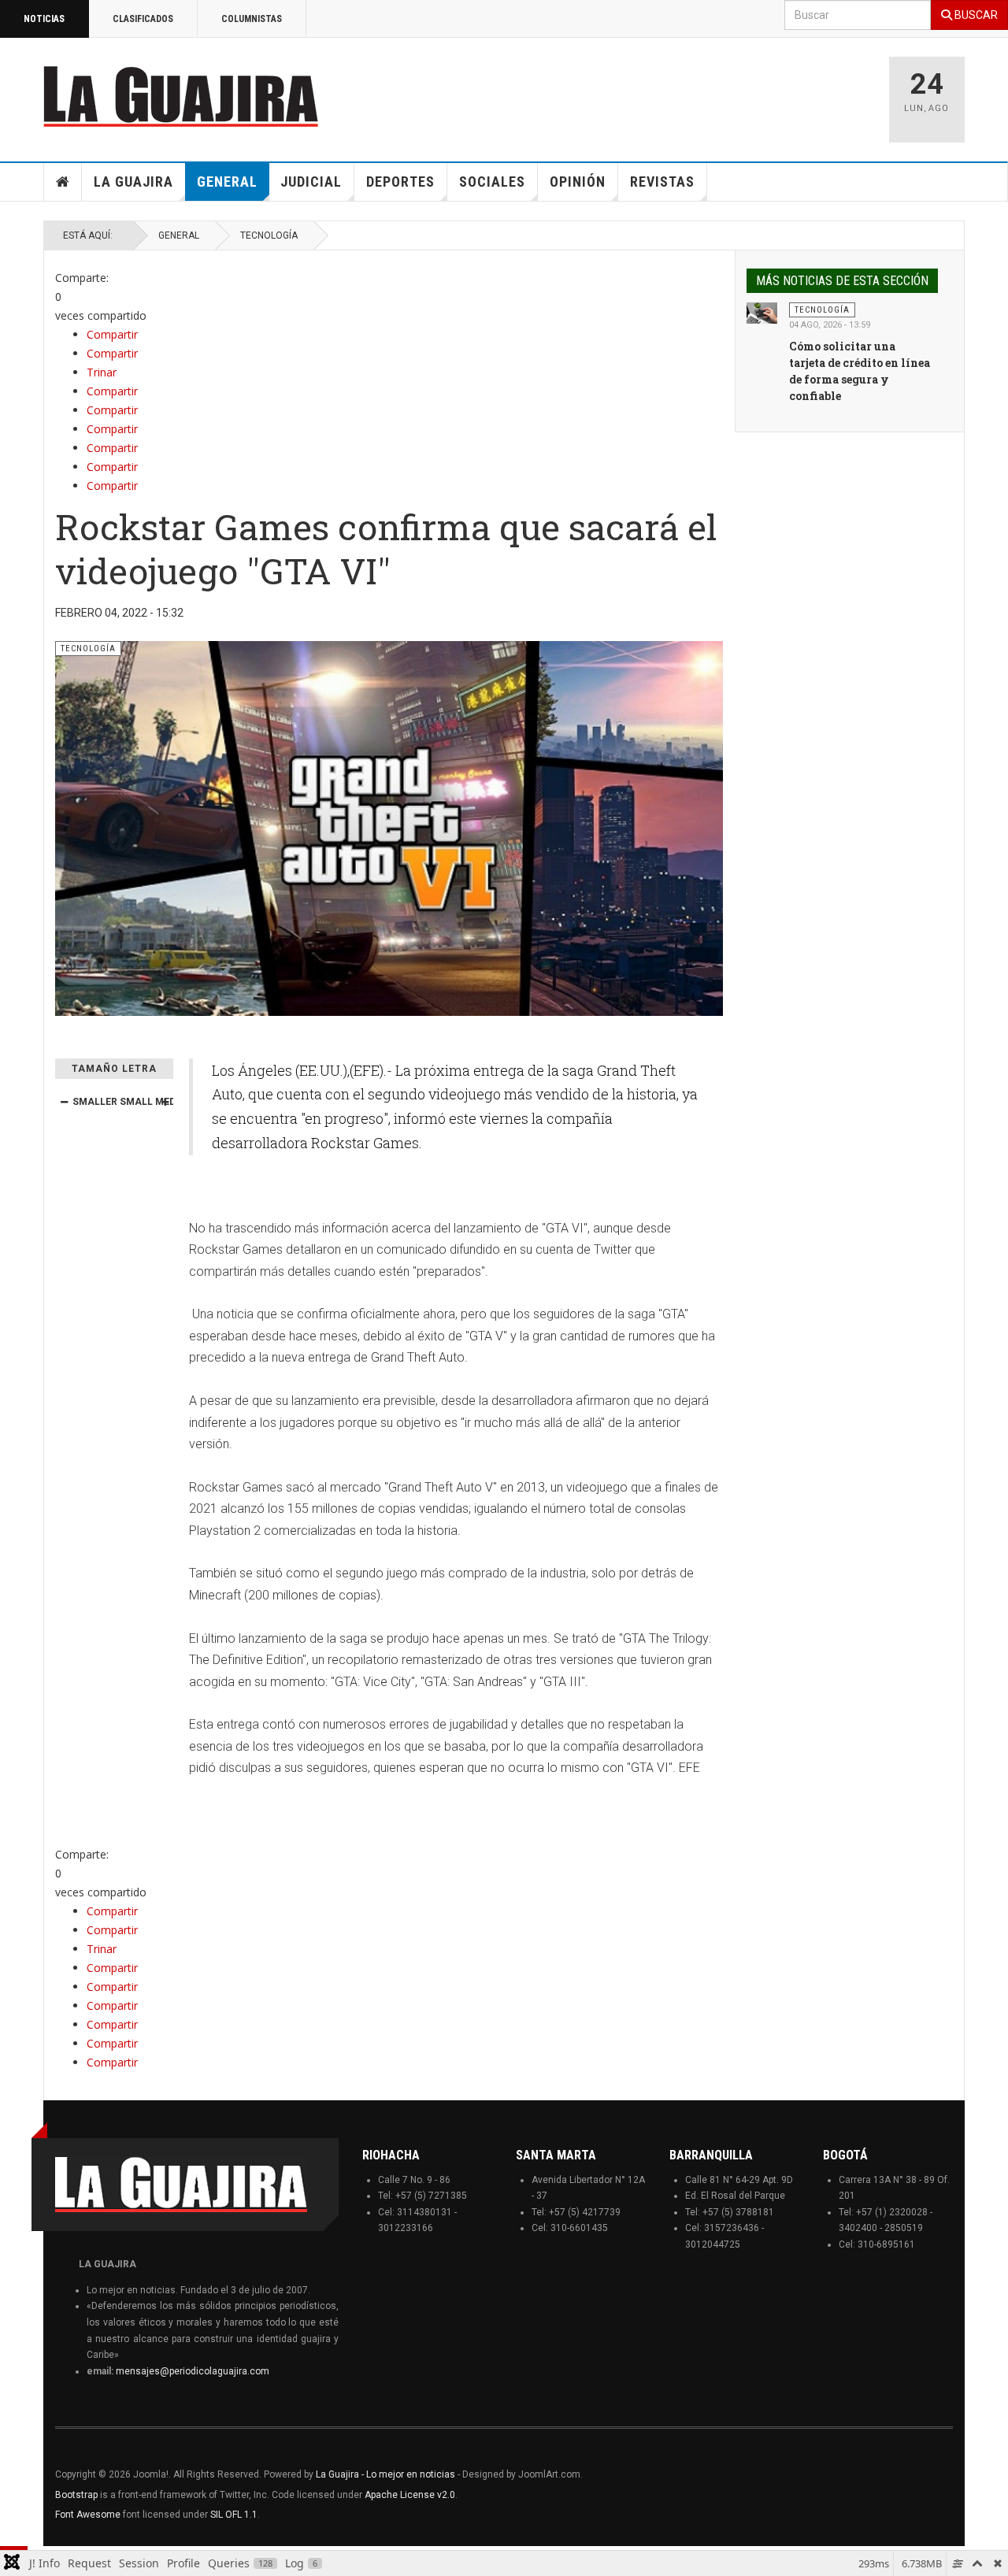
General (227, 182)
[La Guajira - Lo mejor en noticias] (181, 96)
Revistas (662, 182)
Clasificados (143, 19)
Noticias (44, 19)
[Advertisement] (677, 92)
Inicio (63, 182)
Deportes (400, 182)
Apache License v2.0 (410, 2495)
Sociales (492, 182)
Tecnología (269, 235)
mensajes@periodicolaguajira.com (193, 2371)
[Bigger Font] (165, 1102)
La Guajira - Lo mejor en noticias (385, 2474)
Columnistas (252, 19)
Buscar (975, 15)
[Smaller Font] (64, 1102)
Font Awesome (88, 2515)
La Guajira (133, 182)
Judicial (311, 182)
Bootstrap (76, 2495)
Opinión (578, 182)
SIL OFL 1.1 (234, 2515)
